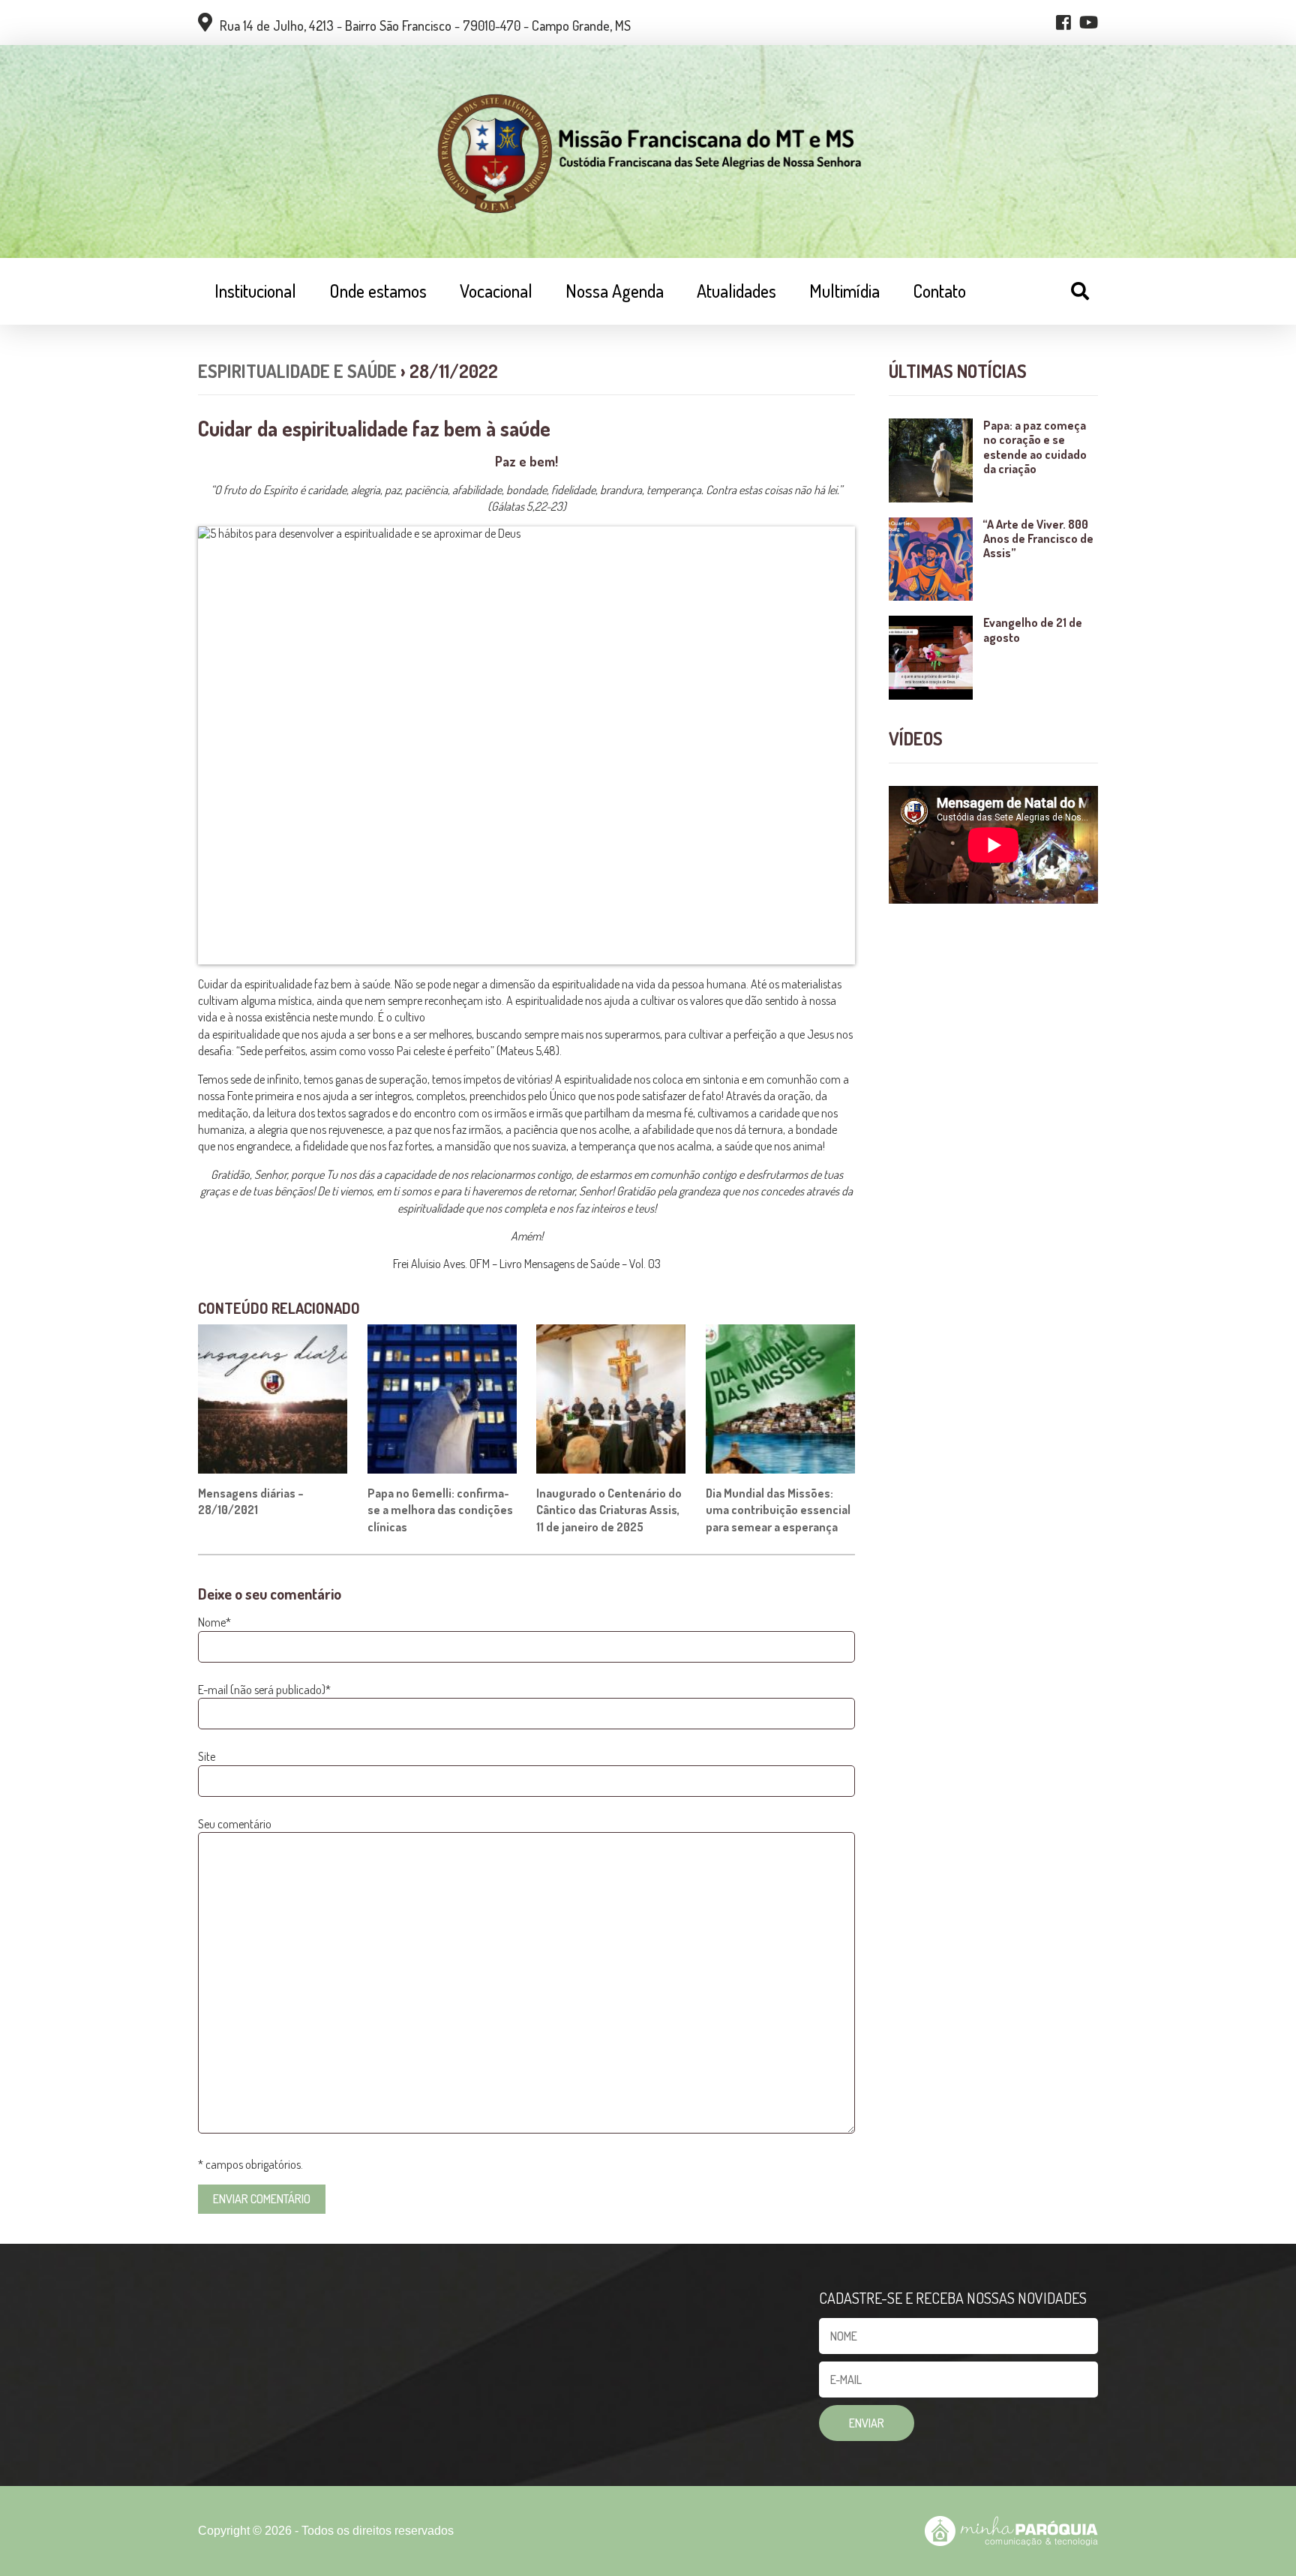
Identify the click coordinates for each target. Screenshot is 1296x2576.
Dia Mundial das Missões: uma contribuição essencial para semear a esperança (778, 1510)
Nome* (214, 1622)
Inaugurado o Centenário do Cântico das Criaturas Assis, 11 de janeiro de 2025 (609, 1510)
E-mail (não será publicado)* (264, 1690)
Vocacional (496, 291)
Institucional (255, 291)
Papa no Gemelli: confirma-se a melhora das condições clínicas (440, 1510)
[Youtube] (1089, 22)
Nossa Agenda (615, 291)
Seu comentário (235, 1824)
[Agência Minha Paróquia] (1011, 2531)
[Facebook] (1063, 22)
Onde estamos (378, 291)
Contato (939, 291)
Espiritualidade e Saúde (297, 371)
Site (207, 1756)
